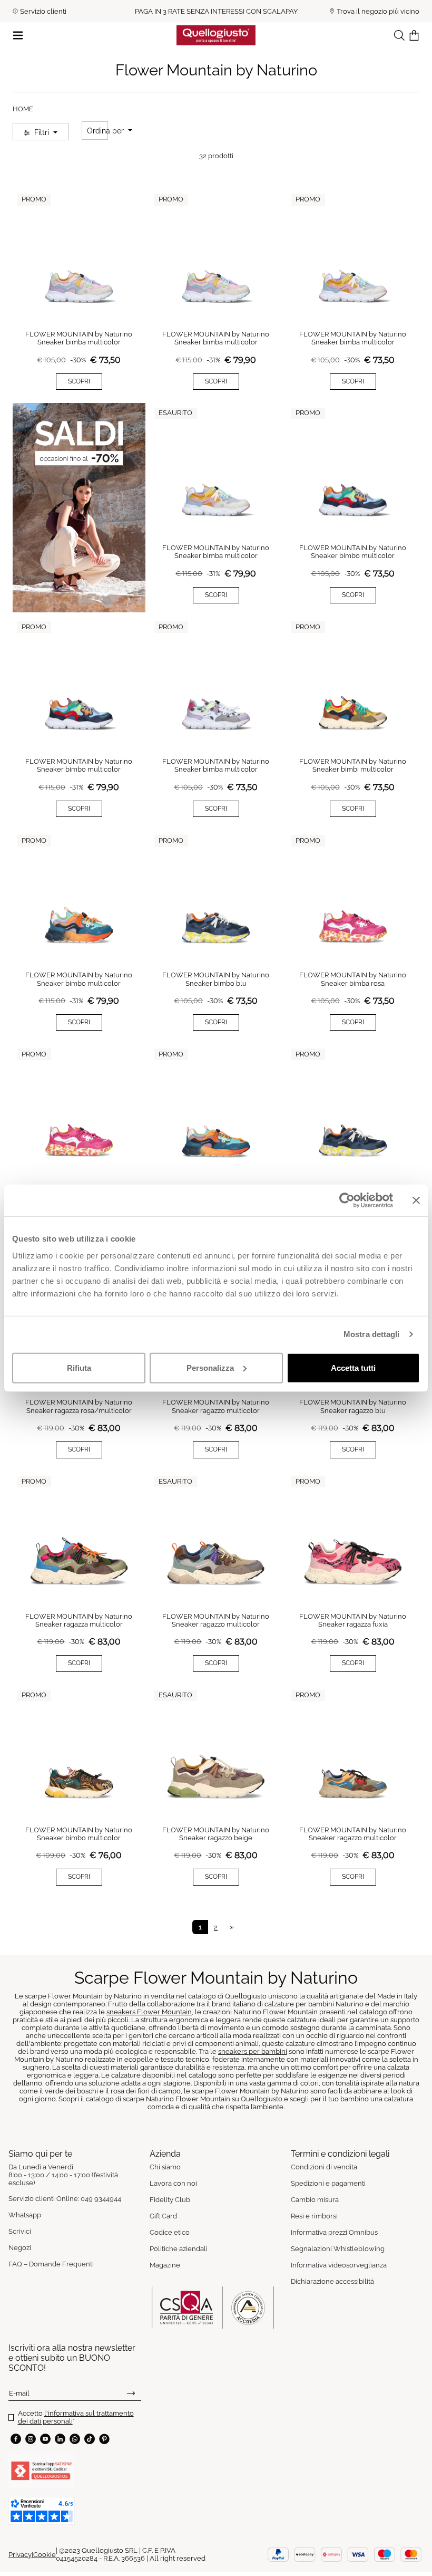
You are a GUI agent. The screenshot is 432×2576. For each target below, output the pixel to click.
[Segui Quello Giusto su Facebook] (16, 2439)
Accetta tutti (353, 1367)
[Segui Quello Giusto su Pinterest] (104, 2439)
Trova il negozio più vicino (378, 11)
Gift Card (163, 2216)
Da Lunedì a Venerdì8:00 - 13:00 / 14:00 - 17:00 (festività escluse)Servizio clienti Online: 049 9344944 (65, 2183)
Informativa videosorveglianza (339, 2265)
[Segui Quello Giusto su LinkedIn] (60, 2439)
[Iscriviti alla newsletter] (131, 2393)
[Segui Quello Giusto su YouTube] (45, 2439)
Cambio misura (315, 2200)
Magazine (165, 2265)
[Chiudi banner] (416, 1200)
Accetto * (76, 2417)
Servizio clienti (43, 11)
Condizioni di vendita (324, 2167)
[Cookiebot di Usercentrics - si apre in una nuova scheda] (347, 1200)
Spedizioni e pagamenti (328, 2183)
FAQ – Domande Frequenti (51, 2264)
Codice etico (170, 2232)
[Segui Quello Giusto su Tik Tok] (90, 2439)
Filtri (42, 132)
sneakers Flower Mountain (149, 2012)
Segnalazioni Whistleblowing (338, 2249)
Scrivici (20, 2231)
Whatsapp (25, 2215)
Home (23, 109)
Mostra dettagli (372, 1334)
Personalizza (210, 1367)
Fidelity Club (170, 2200)
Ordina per (106, 131)
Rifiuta (79, 1367)
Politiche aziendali (179, 2249)
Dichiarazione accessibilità (332, 2281)
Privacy (20, 2555)
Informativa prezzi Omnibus (334, 2232)
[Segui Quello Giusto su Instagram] (31, 2439)
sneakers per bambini (253, 2051)
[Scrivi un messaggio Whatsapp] (75, 2439)
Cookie (45, 2555)
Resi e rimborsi (314, 2216)
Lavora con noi (173, 2183)
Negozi (20, 2248)
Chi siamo (165, 2167)
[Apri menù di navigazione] (18, 35)
